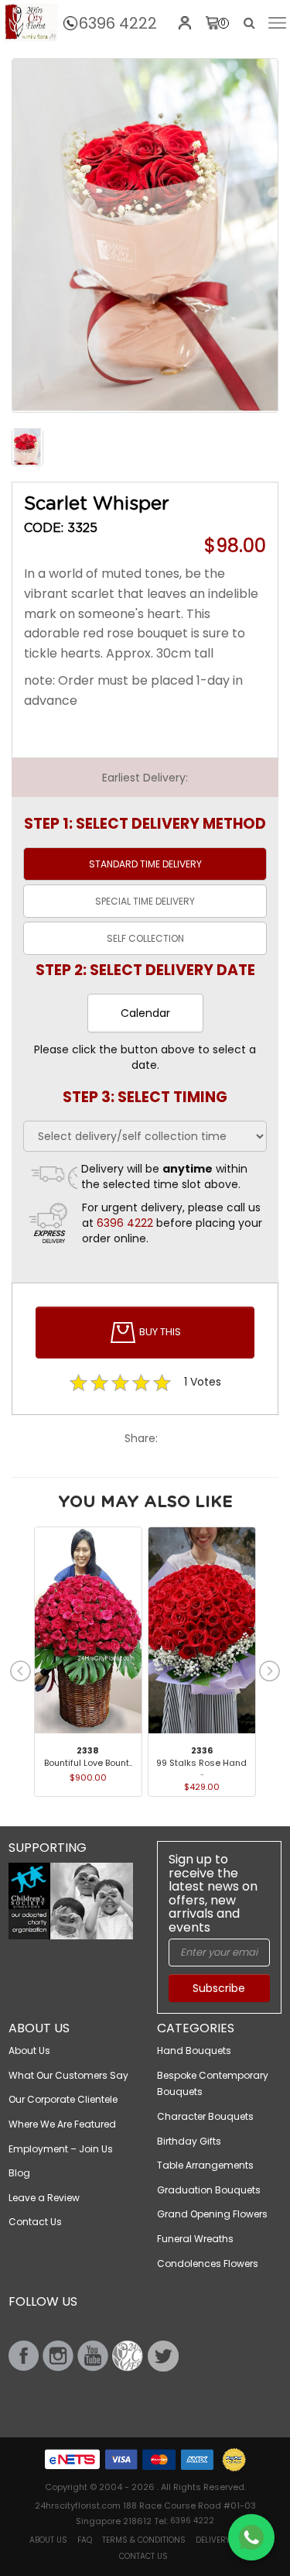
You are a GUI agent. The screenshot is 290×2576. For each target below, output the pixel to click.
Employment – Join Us (61, 2149)
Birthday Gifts (189, 2141)
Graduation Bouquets (209, 2190)
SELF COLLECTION (145, 938)
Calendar (145, 1013)
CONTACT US (143, 2556)
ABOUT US (48, 2540)
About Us (29, 2050)
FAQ (85, 2540)
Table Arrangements (205, 2165)
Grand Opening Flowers (212, 2214)
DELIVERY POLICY (227, 2540)
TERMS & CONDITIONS (144, 2540)
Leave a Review (44, 2198)
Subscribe (219, 1988)
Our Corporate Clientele (63, 2099)
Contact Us (35, 2222)
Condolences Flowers (208, 2263)
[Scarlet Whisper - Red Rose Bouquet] (31, 22)
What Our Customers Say (68, 2075)
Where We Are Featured (62, 2124)
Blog (19, 2173)
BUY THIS (159, 1332)
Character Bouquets (205, 2116)
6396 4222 (118, 23)
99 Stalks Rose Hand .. (201, 1767)
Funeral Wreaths (195, 2239)
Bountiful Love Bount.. (88, 1763)
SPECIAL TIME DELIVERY (145, 901)
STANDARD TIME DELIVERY (145, 864)
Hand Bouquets (194, 2050)
